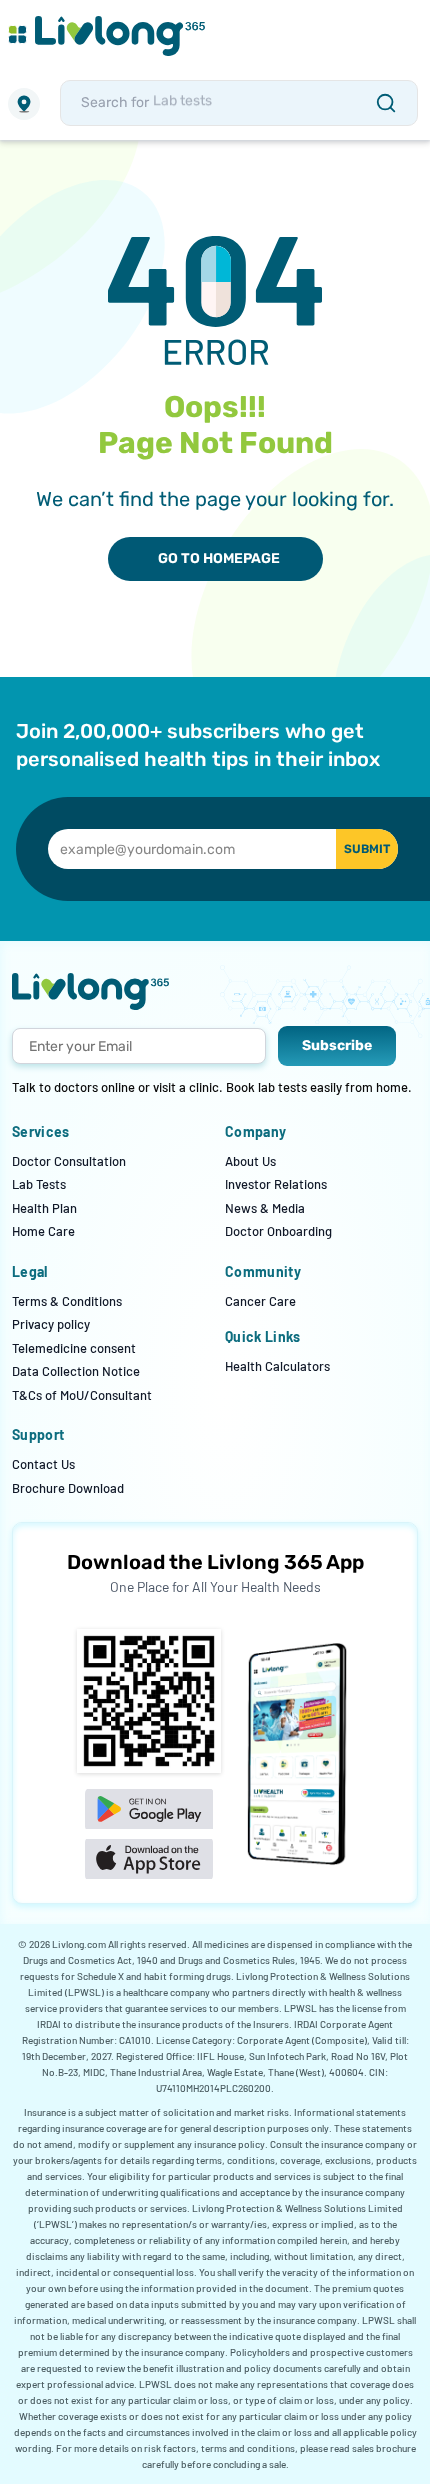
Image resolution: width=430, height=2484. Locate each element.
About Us (250, 1161)
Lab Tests (39, 1184)
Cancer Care (260, 1301)
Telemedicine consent (74, 1348)
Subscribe (337, 1045)
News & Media (265, 1208)
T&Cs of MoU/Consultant (82, 1395)
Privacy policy (51, 1324)
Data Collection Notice (76, 1371)
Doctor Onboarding (278, 1231)
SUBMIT (367, 849)
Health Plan (44, 1208)
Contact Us (43, 1464)
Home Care (43, 1231)
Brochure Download (68, 1488)
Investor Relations (276, 1184)
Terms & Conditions (67, 1301)
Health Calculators (277, 1366)
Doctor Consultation (69, 1161)
